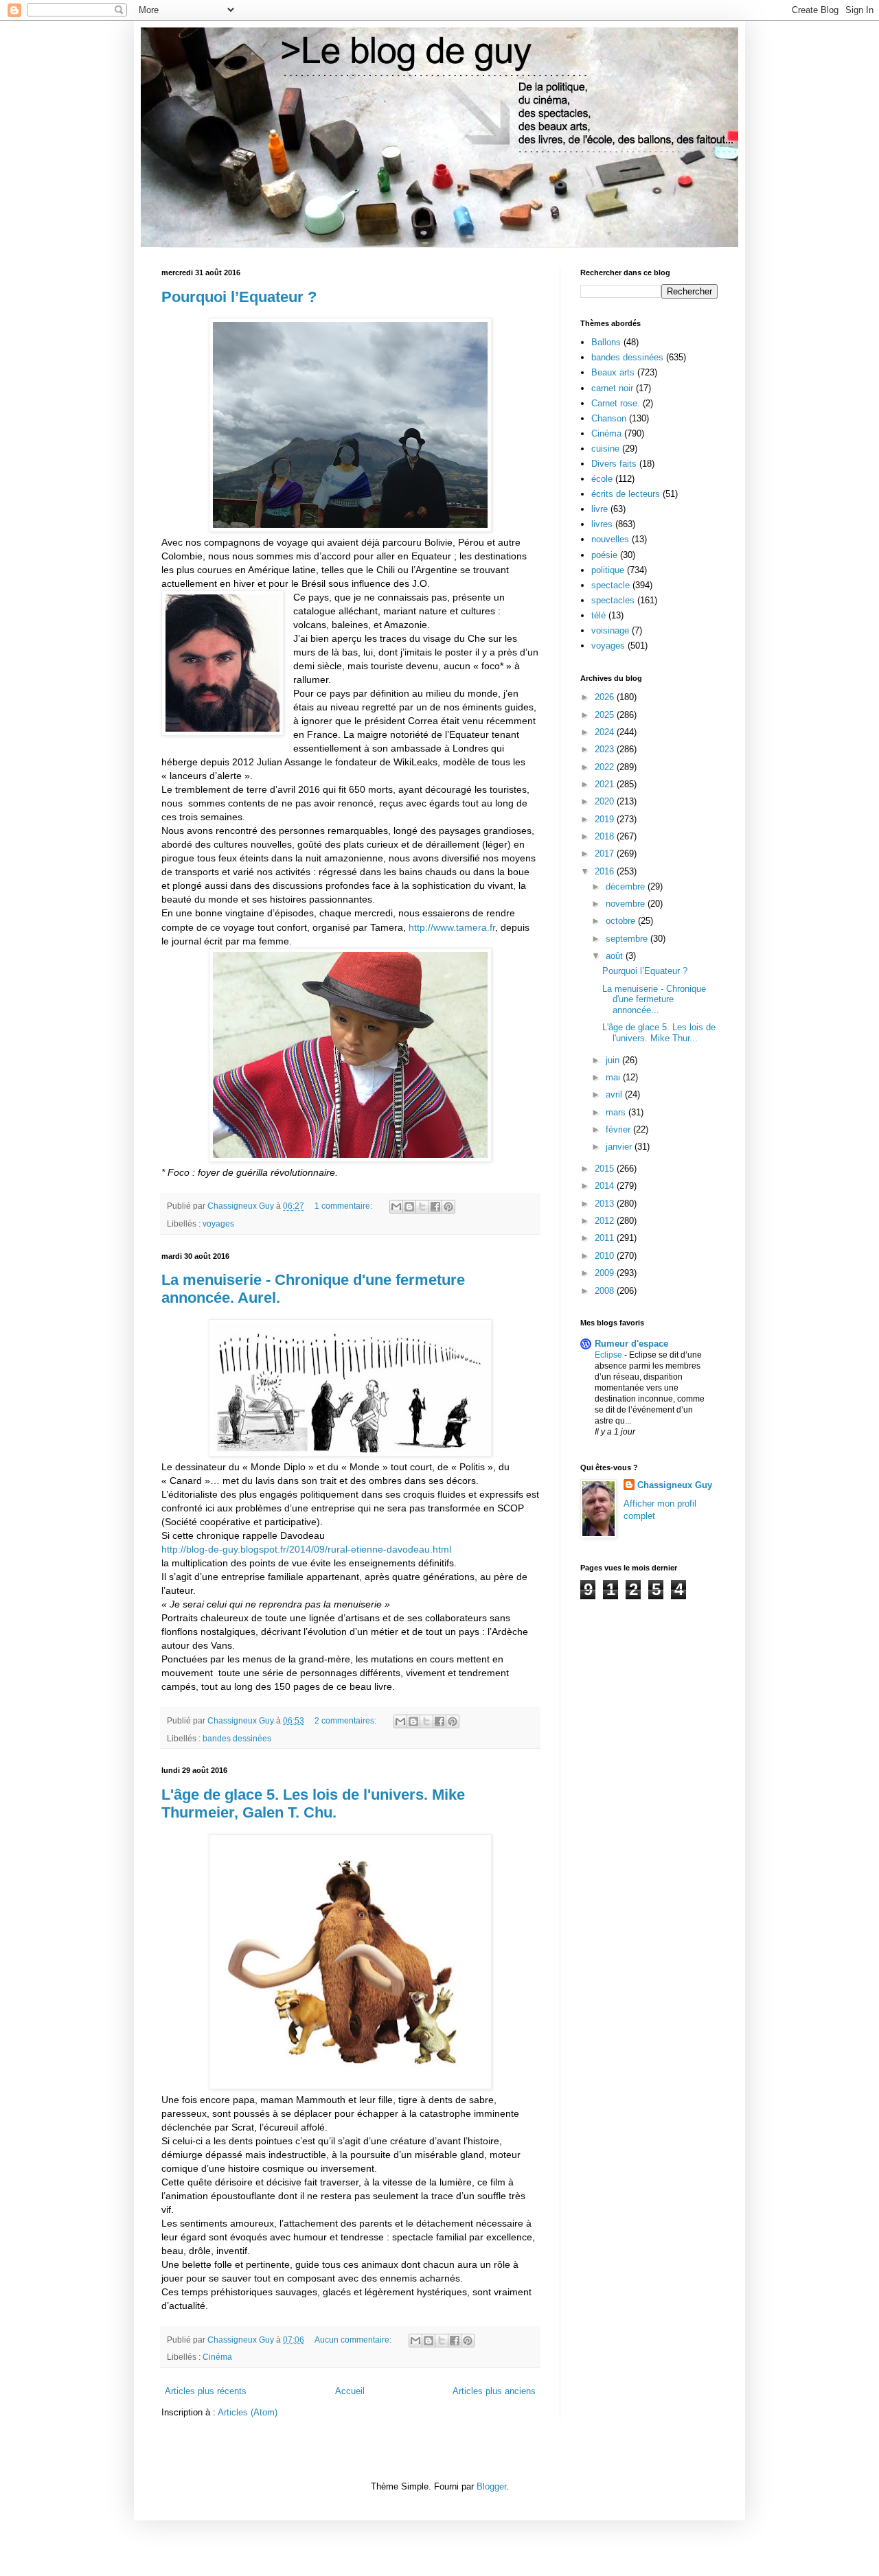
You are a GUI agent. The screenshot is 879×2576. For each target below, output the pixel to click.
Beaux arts (613, 372)
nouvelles (610, 539)
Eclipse (609, 1355)
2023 (606, 749)
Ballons (606, 342)
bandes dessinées (237, 1738)
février (619, 1129)
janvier (620, 1147)
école (602, 479)
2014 (606, 1186)
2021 (606, 784)
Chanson (609, 418)
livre (600, 509)
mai (614, 1077)
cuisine (605, 449)
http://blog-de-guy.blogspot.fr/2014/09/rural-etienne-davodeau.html (306, 1549)
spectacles (613, 600)
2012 (606, 1221)
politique (608, 570)
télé (598, 615)
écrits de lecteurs (626, 494)
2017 (606, 854)
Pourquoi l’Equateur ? (239, 297)
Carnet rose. (616, 403)
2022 (606, 767)
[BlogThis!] (409, 1207)
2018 (606, 836)
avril (615, 1094)
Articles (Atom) (248, 2412)
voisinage (610, 630)
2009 (606, 1273)
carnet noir (612, 388)
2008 (606, 1291)
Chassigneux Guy (675, 1485)
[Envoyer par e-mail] (396, 1207)
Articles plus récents (206, 2391)
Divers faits (614, 464)
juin (614, 1060)
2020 (606, 801)
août (616, 956)
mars (617, 1112)
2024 (606, 732)
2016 (606, 871)
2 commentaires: (346, 1720)
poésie (604, 555)
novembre (627, 904)
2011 (606, 1238)
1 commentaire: (344, 1206)
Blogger (491, 2486)
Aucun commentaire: (354, 2340)
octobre (622, 921)
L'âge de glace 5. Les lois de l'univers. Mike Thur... (659, 1033)
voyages (218, 1223)
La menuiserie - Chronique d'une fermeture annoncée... (654, 999)
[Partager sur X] (422, 1207)
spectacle (610, 585)
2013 (606, 1204)
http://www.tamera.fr (452, 927)
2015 (606, 1169)
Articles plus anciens (494, 2391)
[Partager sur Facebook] (435, 1207)
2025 (606, 715)
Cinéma (217, 2357)
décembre (627, 886)
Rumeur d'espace (631, 1344)
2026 (606, 697)
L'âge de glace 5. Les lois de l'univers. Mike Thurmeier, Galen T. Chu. (313, 1803)
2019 (606, 819)
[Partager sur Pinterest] (448, 1207)
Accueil (350, 2391)
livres (602, 524)
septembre (628, 939)
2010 (606, 1256)
